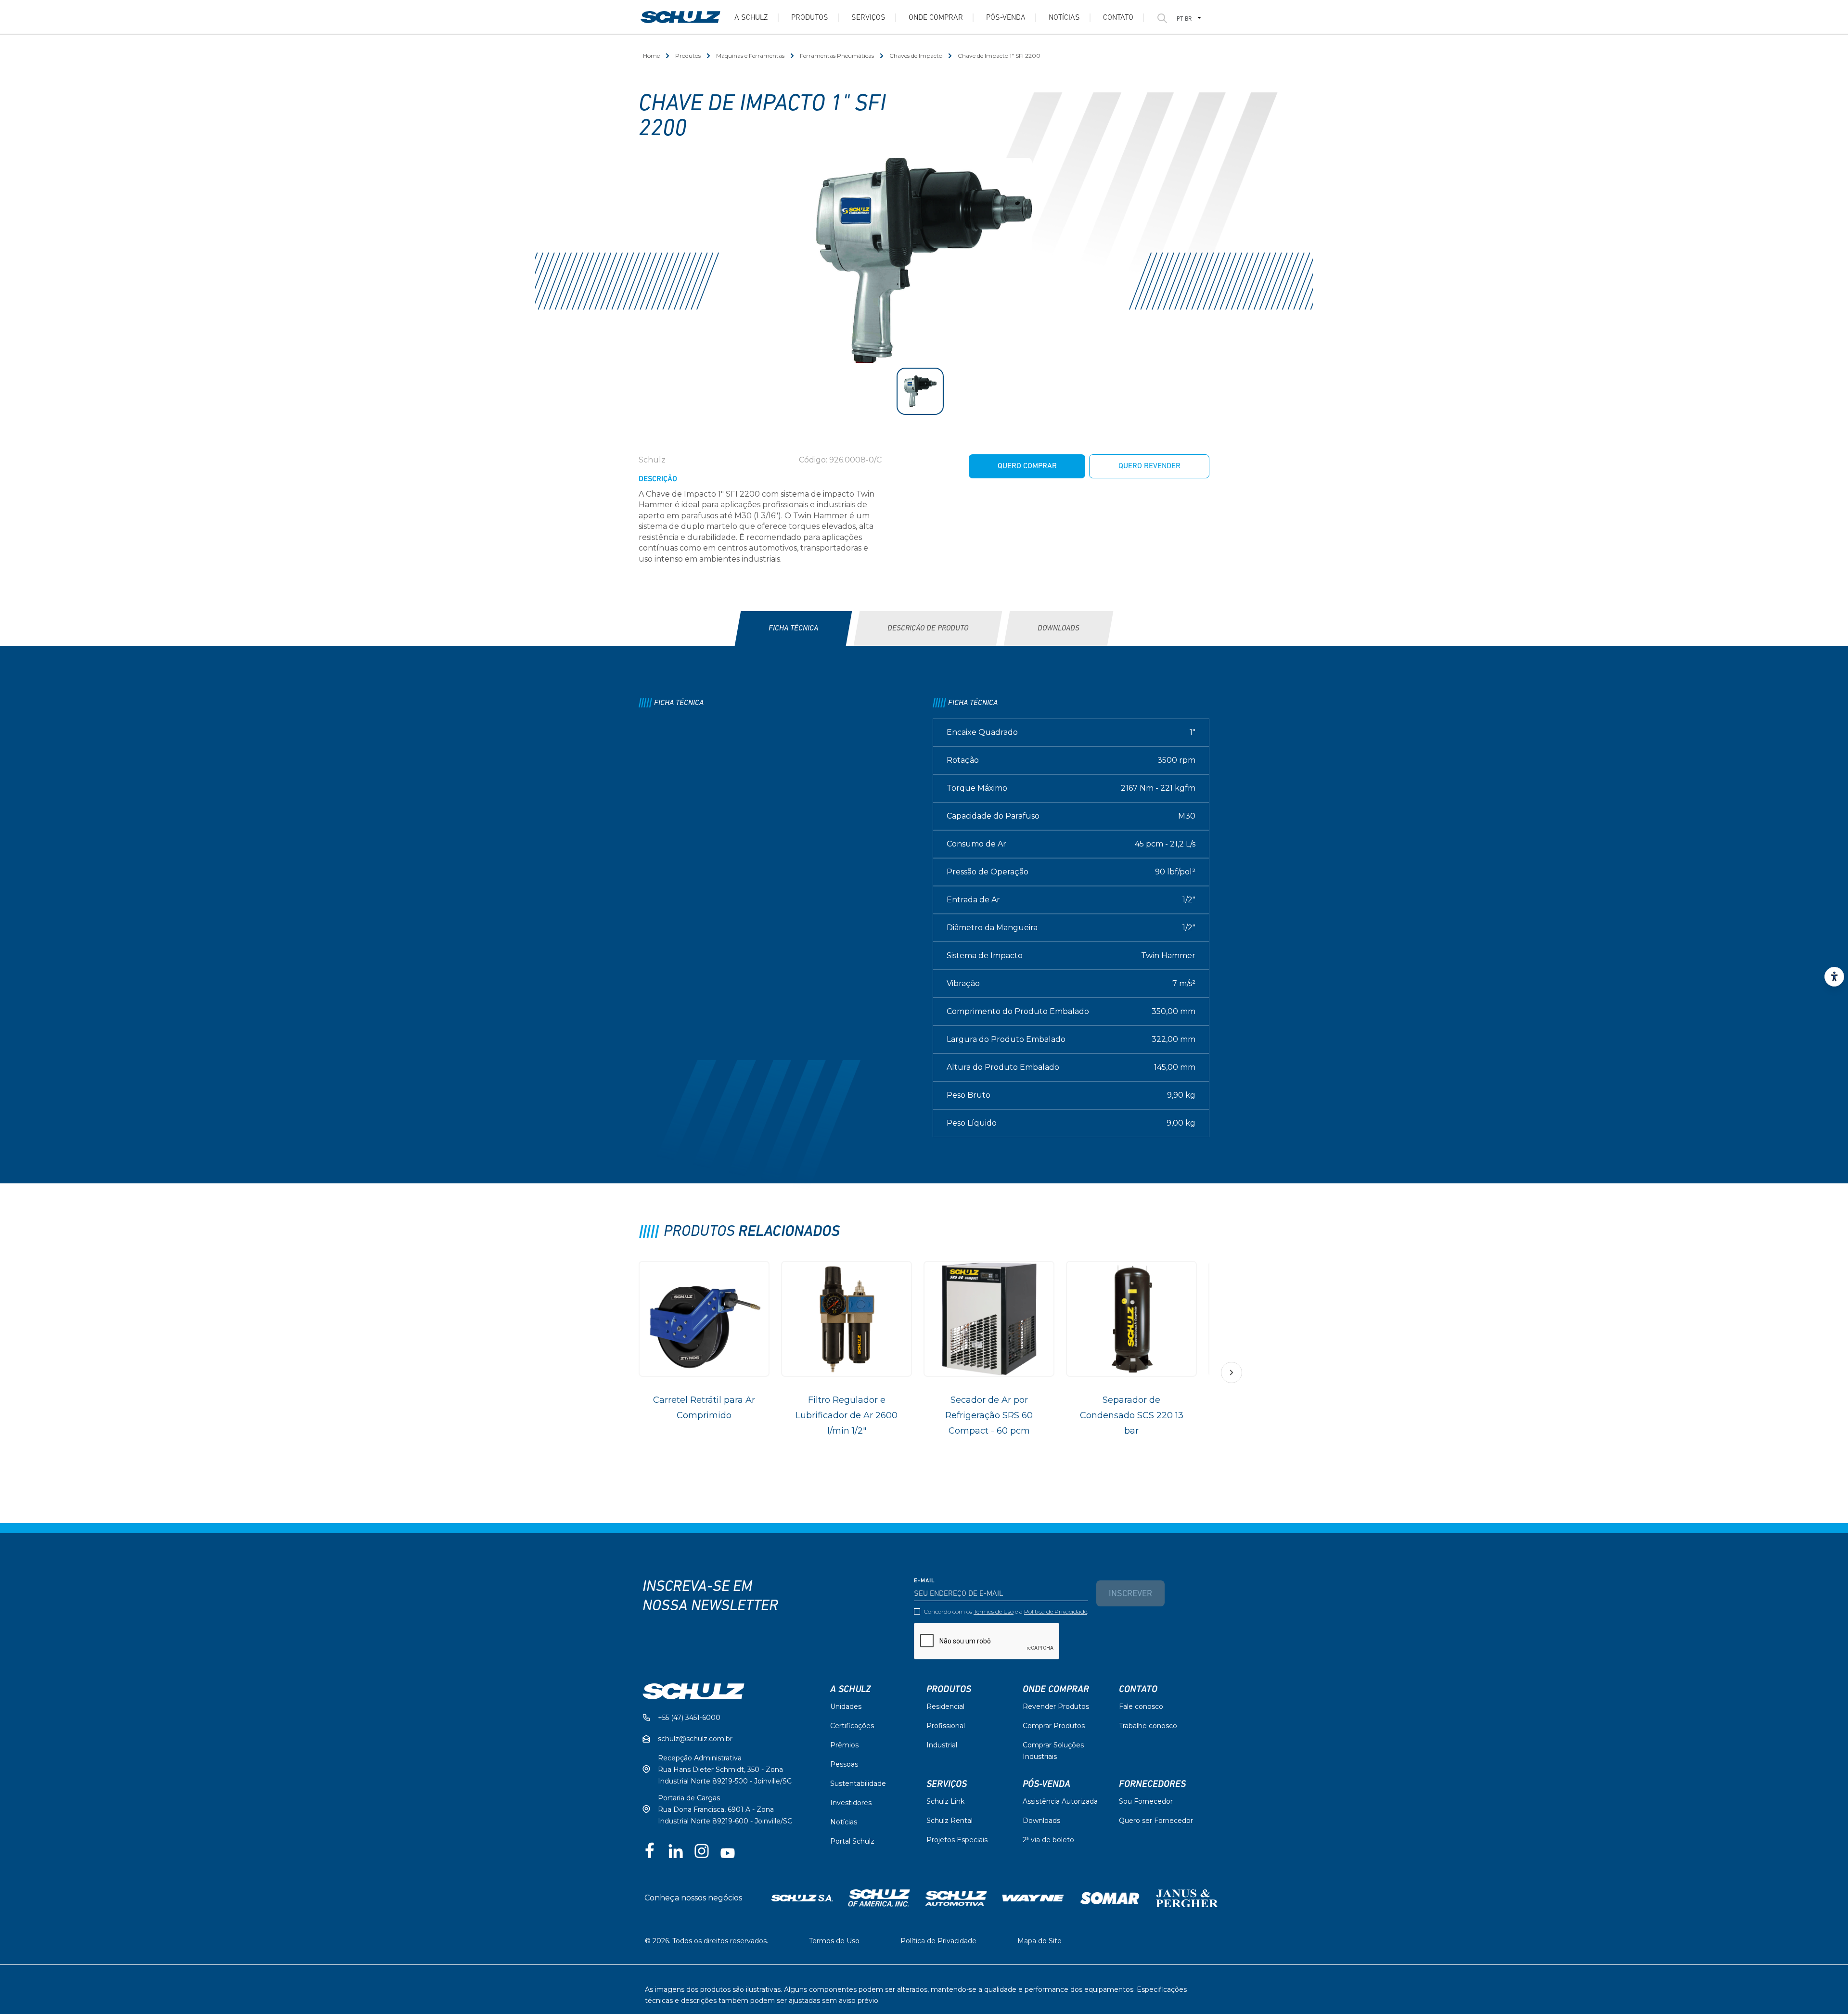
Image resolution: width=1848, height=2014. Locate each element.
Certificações (852, 1726)
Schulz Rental (950, 1821)
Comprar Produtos (1054, 1726)
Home (651, 56)
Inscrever (1130, 1594)
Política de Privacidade (1056, 1611)
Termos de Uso (994, 1611)
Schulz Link (945, 1801)
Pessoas (844, 1764)
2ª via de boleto (1048, 1840)
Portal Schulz (852, 1841)
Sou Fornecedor (1146, 1801)
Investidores (851, 1803)
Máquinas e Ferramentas (750, 56)
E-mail (924, 1581)
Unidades (846, 1706)
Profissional (946, 1726)
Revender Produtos (1056, 1706)
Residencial (945, 1706)
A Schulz (751, 18)
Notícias (1064, 18)
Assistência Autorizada (1060, 1801)
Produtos (810, 18)
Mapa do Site (1039, 1941)
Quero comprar (1027, 466)
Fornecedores (1152, 1784)
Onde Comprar (936, 18)
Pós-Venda (1046, 1784)
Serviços (868, 18)
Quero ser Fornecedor (1156, 1821)
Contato (1118, 18)
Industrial (942, 1745)
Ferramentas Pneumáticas (837, 56)
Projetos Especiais (957, 1840)
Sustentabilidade (858, 1783)
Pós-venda (1006, 18)
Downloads (1041, 1821)
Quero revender (1149, 466)
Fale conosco (1141, 1706)
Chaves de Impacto (916, 56)
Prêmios (844, 1745)
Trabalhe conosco (1148, 1726)
